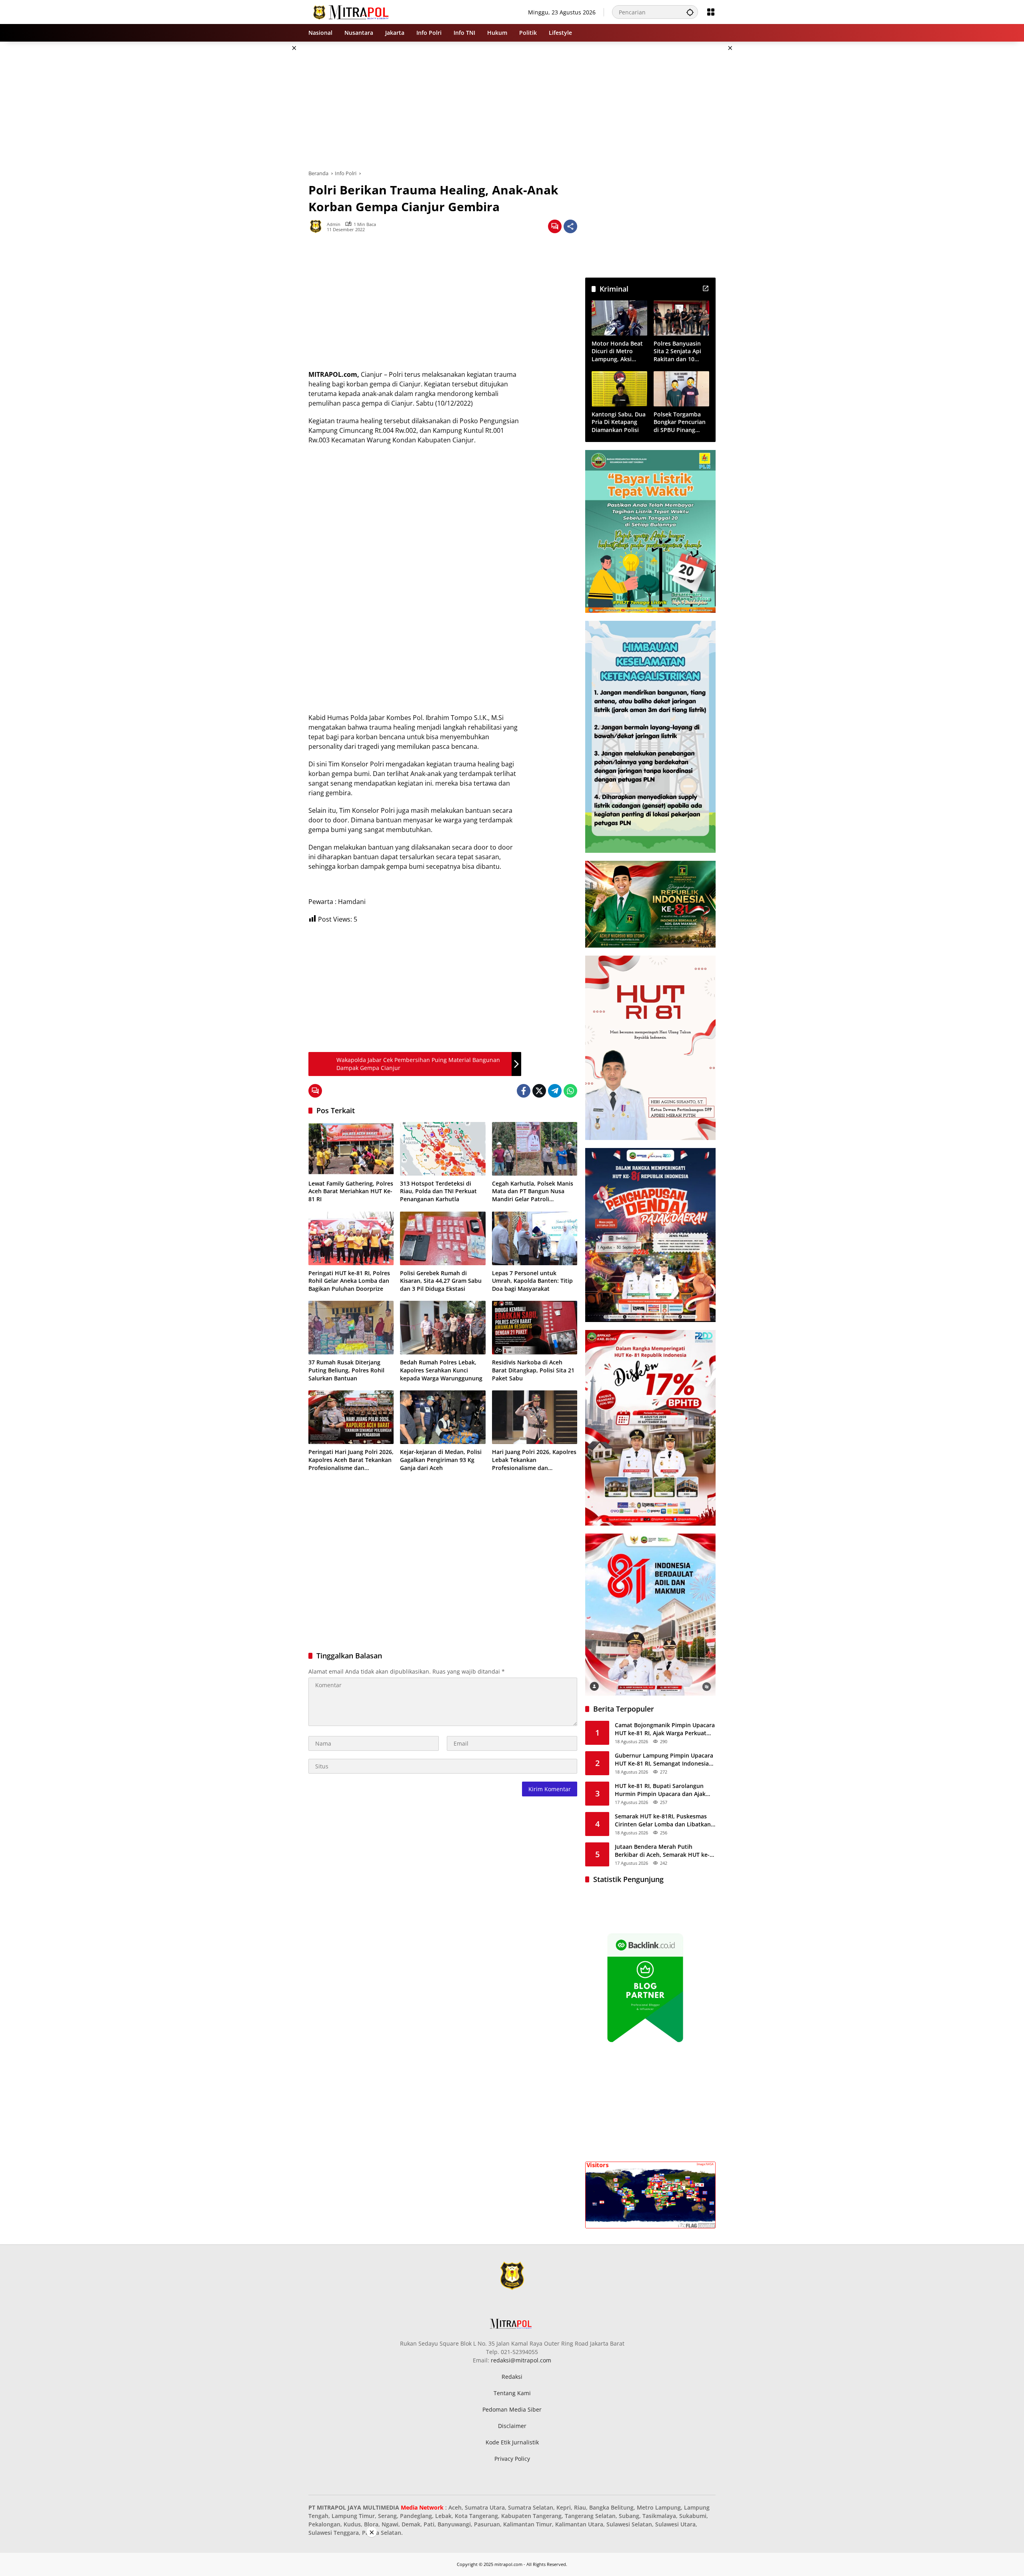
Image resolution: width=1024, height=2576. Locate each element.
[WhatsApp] (570, 1091)
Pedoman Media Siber (512, 2409)
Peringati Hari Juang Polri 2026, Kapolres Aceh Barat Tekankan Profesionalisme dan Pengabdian (351, 1460)
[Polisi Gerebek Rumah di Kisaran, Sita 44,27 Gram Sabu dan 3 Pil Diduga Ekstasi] (443, 1238)
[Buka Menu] (711, 12)
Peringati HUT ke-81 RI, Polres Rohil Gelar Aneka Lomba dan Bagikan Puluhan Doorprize (349, 1281)
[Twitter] (539, 1091)
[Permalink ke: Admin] (318, 226)
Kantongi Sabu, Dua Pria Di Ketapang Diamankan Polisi (619, 422)
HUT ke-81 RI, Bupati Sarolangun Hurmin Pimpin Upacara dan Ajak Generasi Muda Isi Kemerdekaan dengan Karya (660, 1790)
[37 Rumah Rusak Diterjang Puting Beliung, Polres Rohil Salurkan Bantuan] (351, 1328)
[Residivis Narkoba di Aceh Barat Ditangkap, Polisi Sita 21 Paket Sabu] (535, 1328)
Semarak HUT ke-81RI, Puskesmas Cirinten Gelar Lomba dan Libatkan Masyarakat (663, 1820)
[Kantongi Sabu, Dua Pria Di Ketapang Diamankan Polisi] (619, 389)
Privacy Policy (512, 2459)
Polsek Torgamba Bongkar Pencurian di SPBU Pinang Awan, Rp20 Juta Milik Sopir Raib (680, 422)
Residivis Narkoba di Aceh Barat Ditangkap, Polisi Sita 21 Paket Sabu (533, 1370)
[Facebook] (524, 1091)
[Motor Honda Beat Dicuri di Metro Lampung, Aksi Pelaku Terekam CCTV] (619, 318)
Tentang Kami (512, 2393)
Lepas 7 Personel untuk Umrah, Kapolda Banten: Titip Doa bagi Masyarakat (532, 1281)
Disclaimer (512, 2426)
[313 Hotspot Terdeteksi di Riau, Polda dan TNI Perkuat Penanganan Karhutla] (443, 1149)
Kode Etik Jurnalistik (512, 2442)
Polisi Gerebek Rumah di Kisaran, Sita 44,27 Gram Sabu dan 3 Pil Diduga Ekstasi (441, 1281)
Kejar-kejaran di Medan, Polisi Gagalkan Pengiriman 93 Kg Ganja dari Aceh (441, 1460)
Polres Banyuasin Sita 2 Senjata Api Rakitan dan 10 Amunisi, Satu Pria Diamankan (679, 351)
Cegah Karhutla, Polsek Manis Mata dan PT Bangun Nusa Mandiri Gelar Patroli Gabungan (533, 1191)
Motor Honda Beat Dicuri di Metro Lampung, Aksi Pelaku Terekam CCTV (617, 351)
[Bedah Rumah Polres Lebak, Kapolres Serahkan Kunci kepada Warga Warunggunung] (443, 1328)
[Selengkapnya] (706, 288)
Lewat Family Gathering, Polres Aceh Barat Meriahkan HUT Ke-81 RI (351, 1191)
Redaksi (512, 2377)
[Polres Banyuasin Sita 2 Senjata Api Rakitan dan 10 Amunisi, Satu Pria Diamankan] (681, 318)
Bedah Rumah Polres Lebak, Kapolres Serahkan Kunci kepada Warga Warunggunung (441, 1370)
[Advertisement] (268, 162)
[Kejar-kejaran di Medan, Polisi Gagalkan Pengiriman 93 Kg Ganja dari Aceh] (443, 1417)
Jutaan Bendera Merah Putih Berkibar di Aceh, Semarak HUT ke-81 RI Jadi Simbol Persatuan (662, 1851)
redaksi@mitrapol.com (521, 2360)
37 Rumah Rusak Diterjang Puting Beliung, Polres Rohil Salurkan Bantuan (346, 1370)
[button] (690, 12)
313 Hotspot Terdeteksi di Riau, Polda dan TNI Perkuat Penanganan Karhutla (438, 1191)
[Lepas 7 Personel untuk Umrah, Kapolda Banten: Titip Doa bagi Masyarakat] (535, 1238)
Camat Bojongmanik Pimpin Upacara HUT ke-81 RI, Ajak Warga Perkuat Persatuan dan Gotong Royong (665, 1729)
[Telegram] (555, 1091)
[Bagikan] (570, 226)
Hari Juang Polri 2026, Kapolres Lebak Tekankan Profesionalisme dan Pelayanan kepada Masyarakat (534, 1460)
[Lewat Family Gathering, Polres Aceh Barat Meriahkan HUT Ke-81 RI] (351, 1149)
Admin (334, 224)
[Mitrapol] (351, 11)
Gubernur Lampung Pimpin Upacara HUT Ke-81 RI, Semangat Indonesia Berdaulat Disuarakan (664, 1759)
